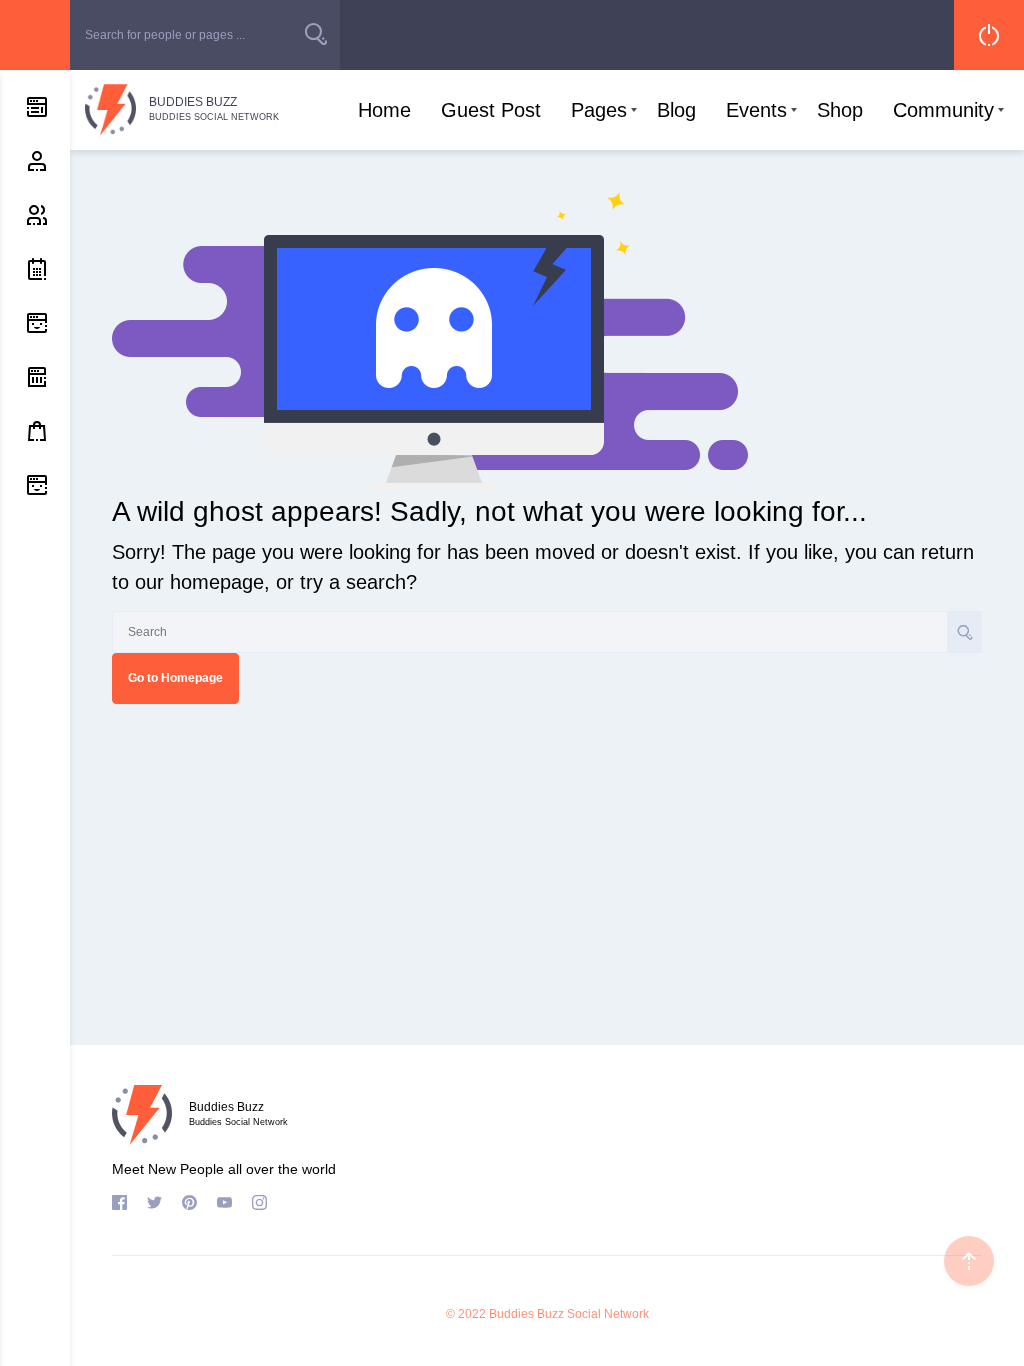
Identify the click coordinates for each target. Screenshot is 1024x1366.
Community (943, 110)
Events (756, 110)
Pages (599, 110)
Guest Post (491, 110)
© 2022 (466, 1314)
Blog (676, 110)
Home (384, 110)
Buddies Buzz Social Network (569, 1314)
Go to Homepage (175, 678)
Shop (840, 110)
